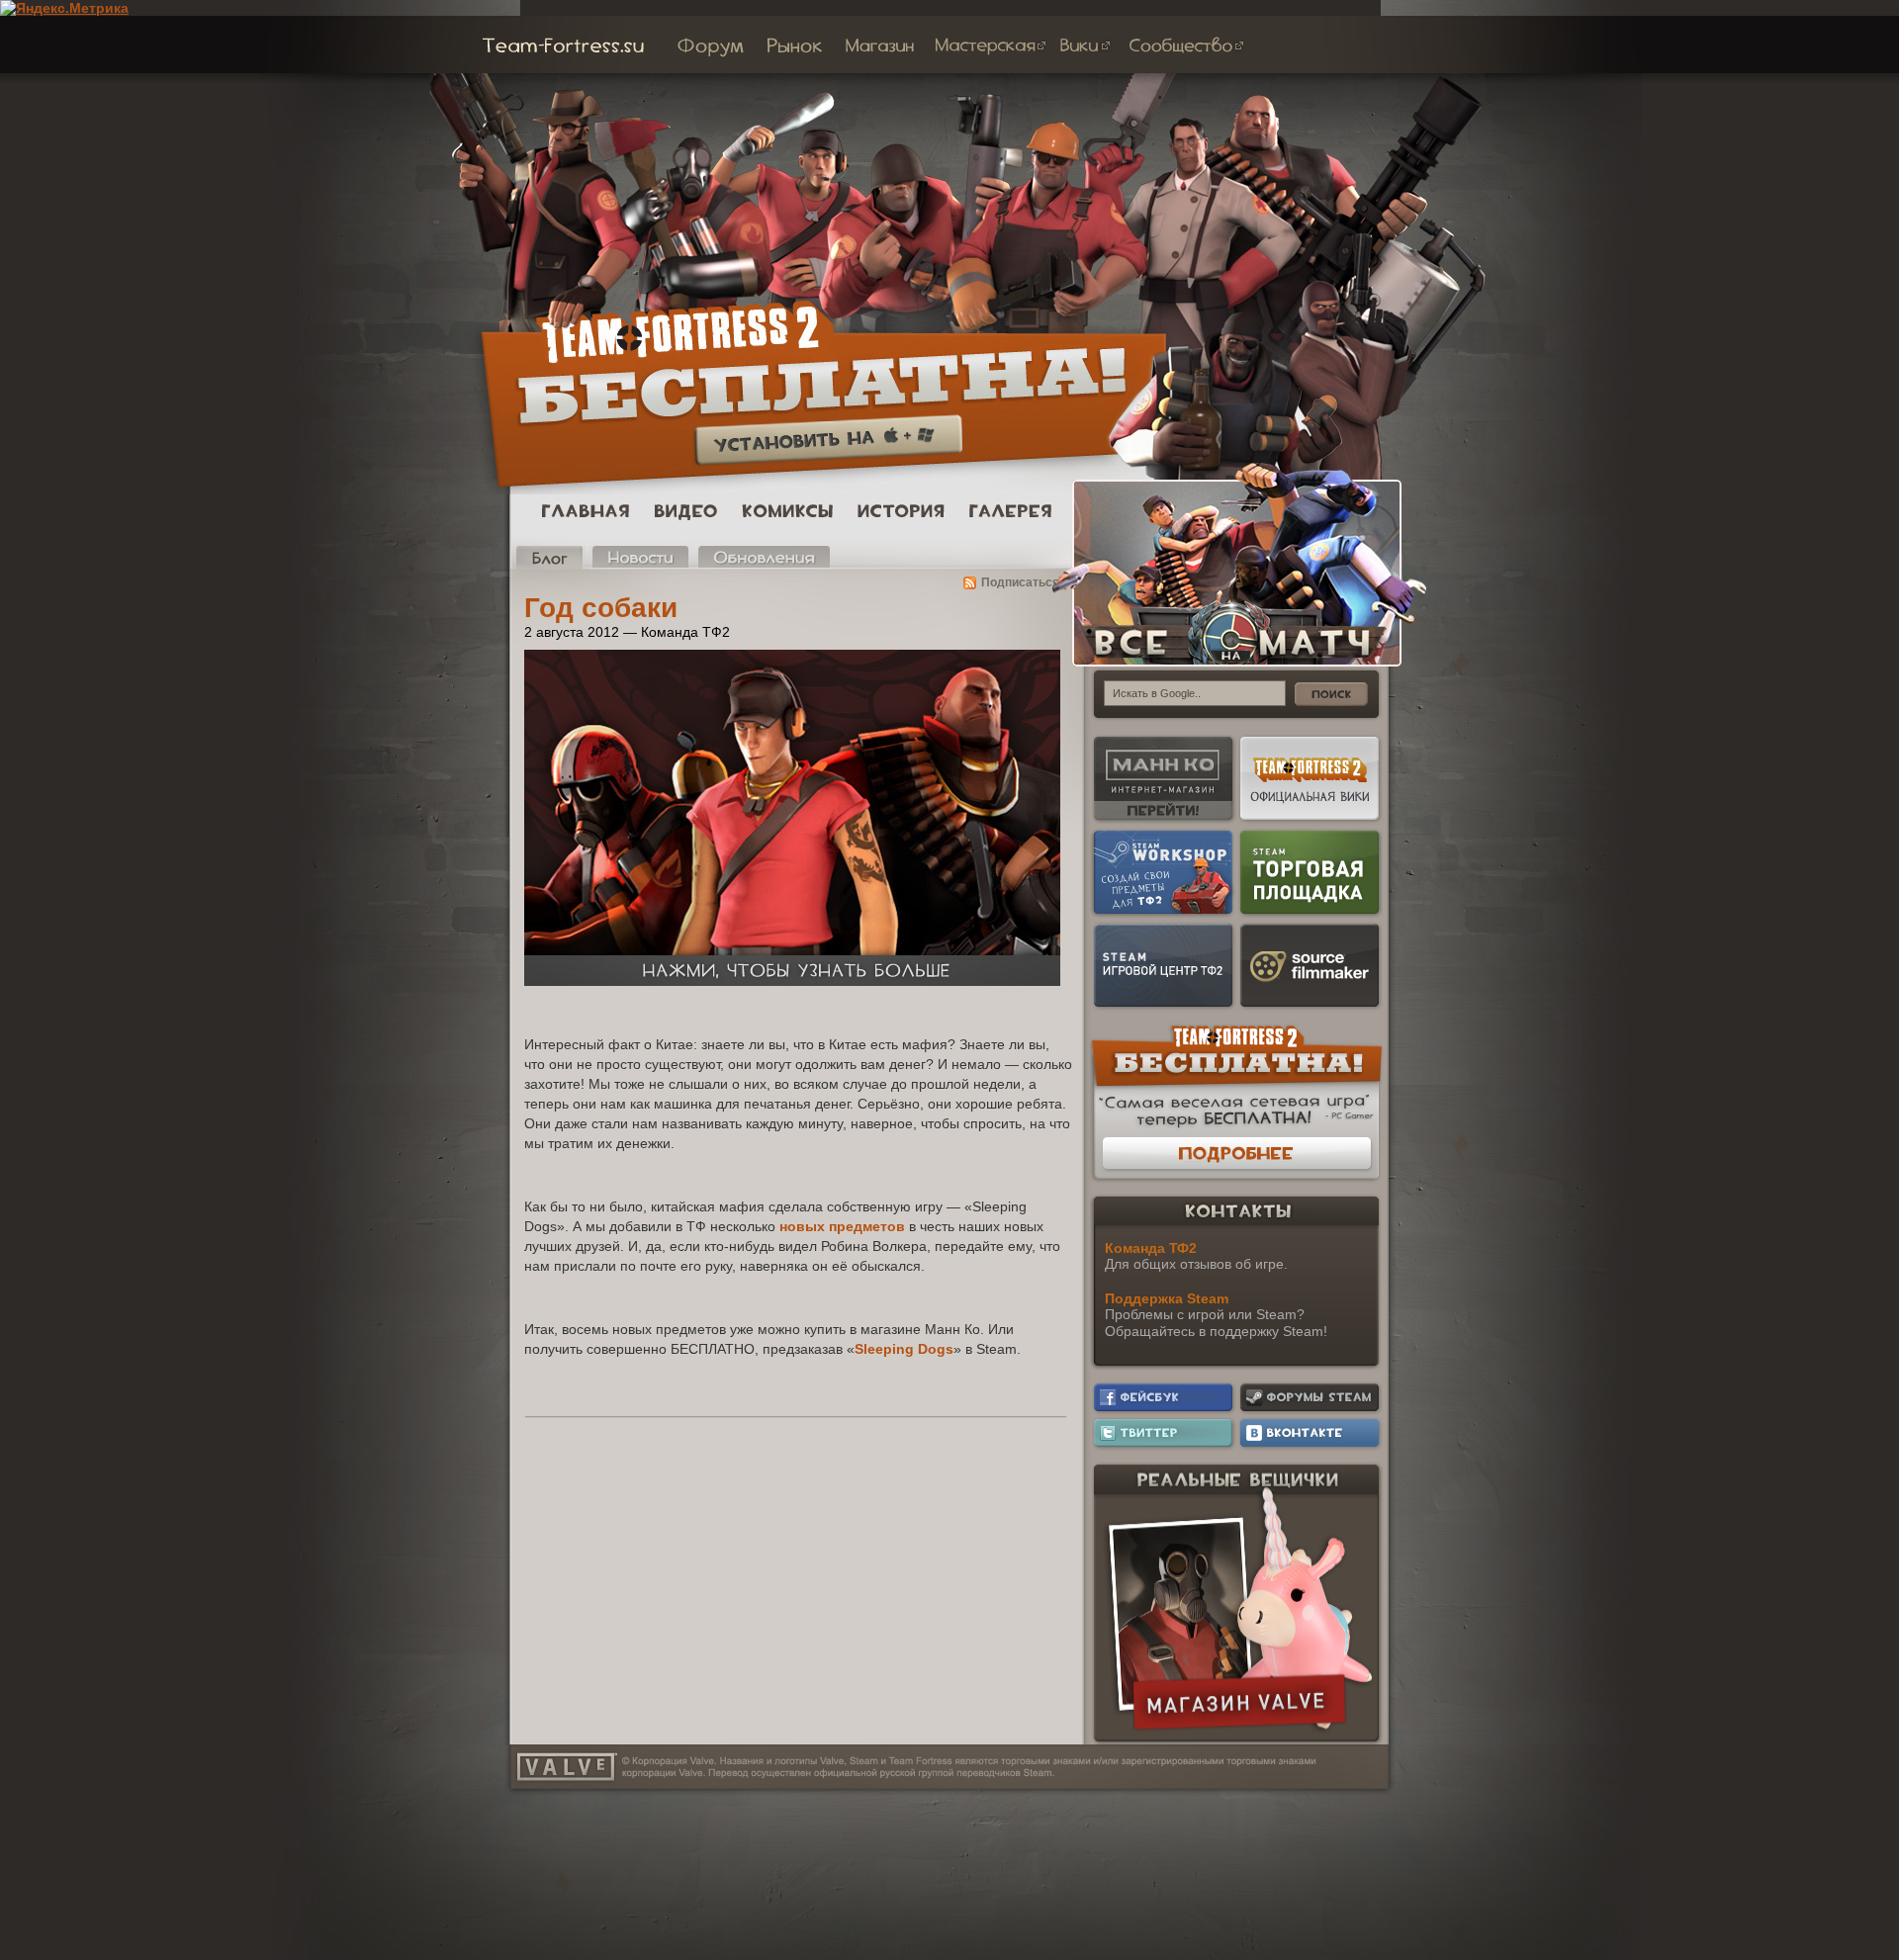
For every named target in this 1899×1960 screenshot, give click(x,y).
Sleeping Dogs (904, 1349)
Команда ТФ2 (1151, 1248)
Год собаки (601, 608)
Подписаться (1020, 582)
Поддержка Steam (1167, 1298)
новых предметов (842, 1226)
